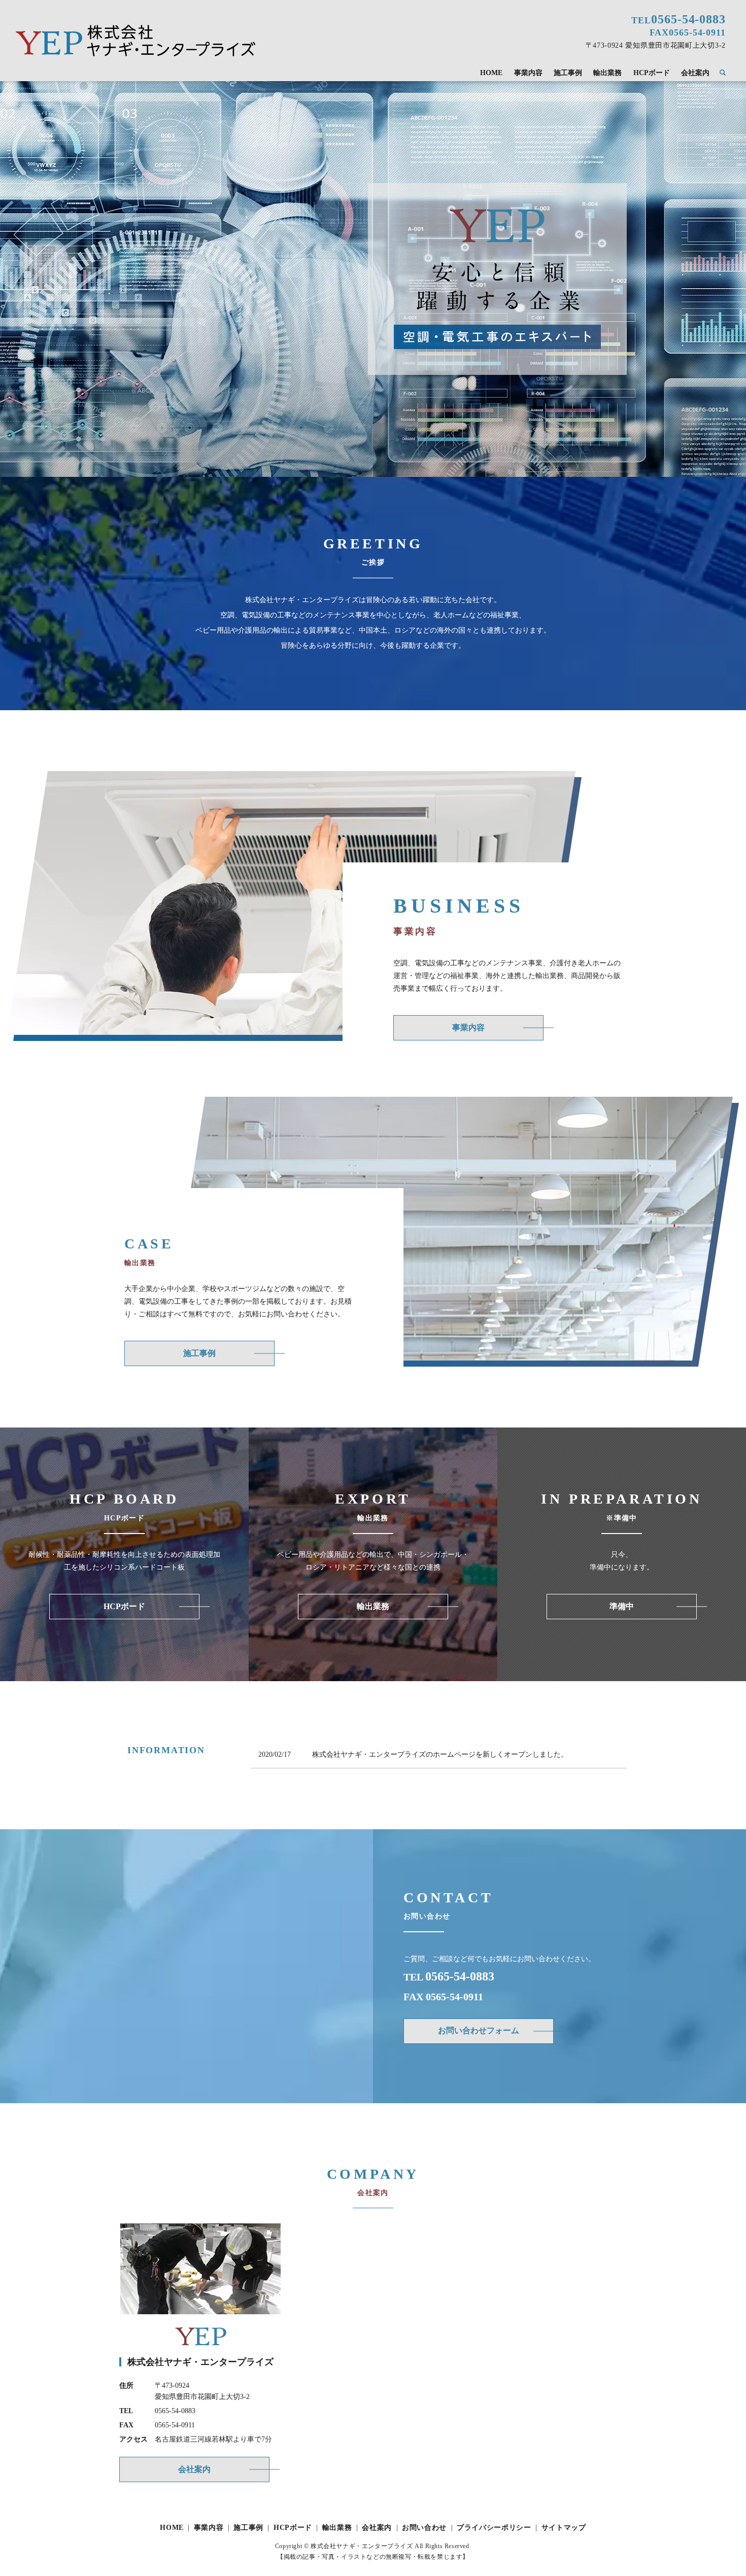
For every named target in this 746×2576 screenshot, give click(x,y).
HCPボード (652, 73)
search (727, 73)
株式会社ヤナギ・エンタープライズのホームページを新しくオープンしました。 (440, 1754)
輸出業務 (607, 73)
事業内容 (528, 73)
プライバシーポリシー (494, 2528)
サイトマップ (564, 2528)
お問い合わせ (424, 2528)
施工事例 (568, 73)
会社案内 (695, 73)
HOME (491, 73)
